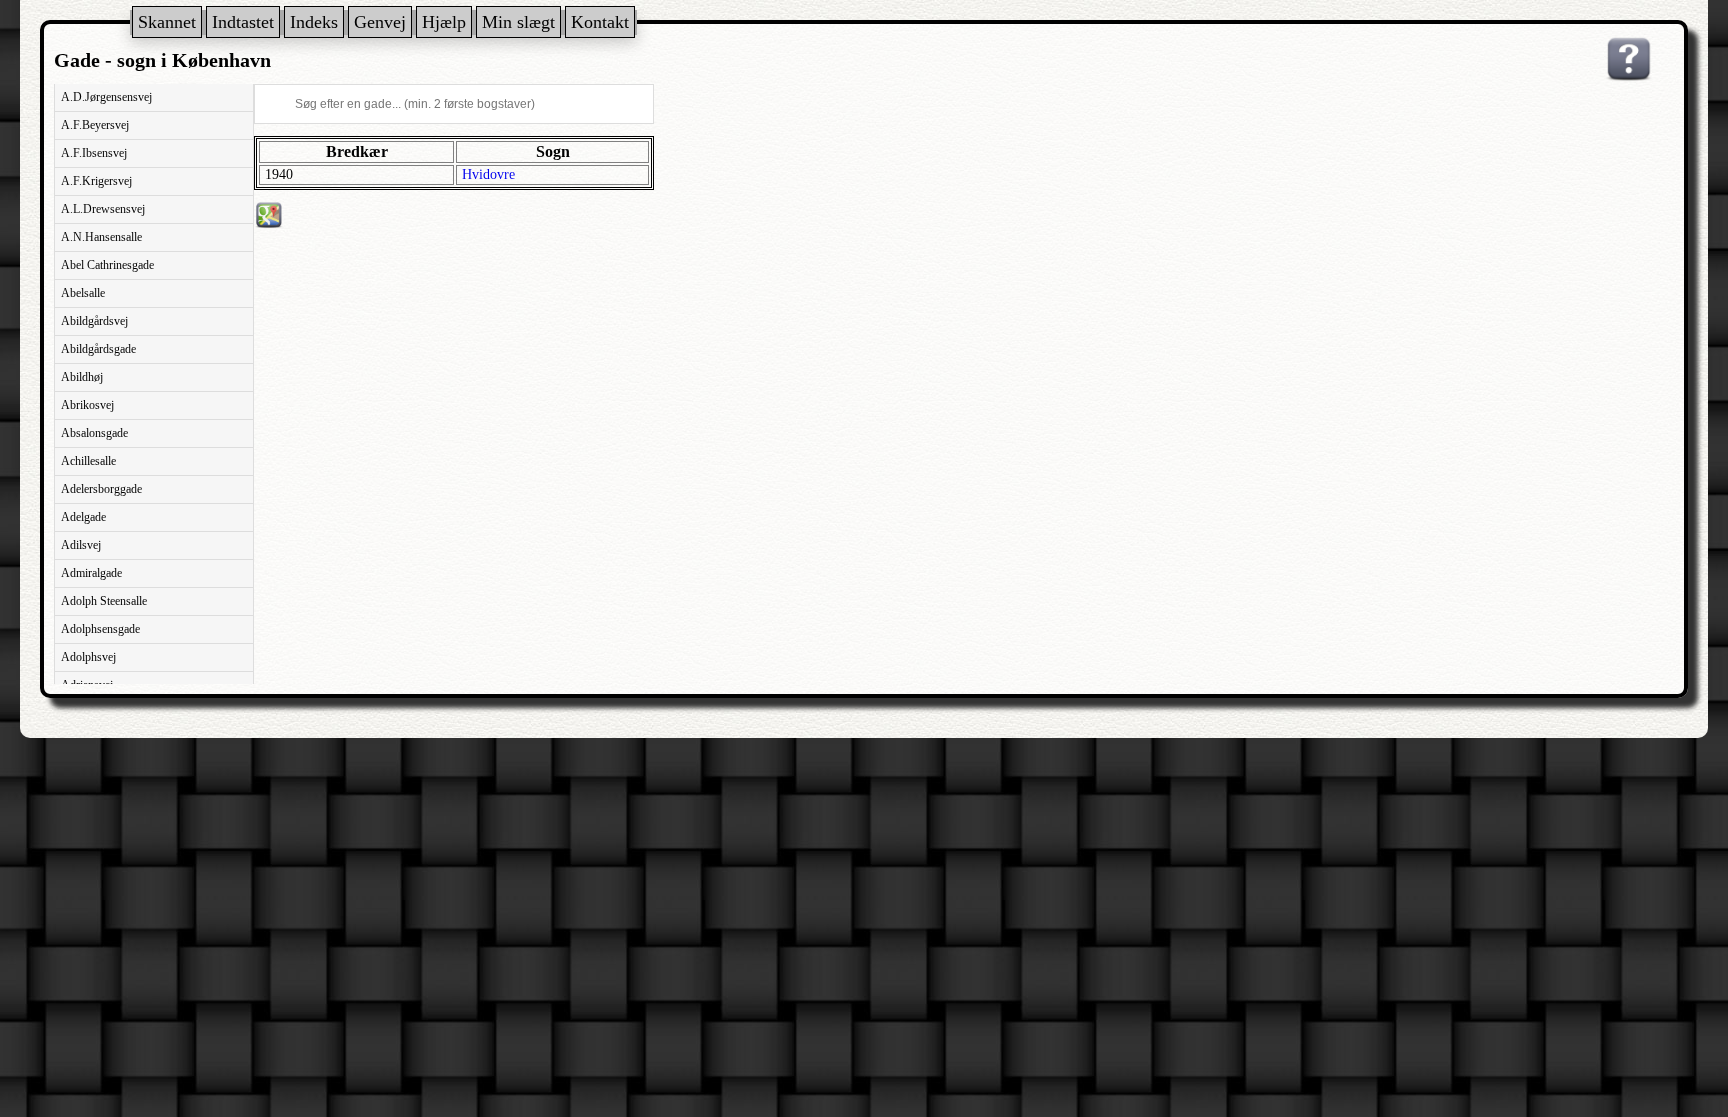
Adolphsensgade (100, 629)
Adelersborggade (101, 489)
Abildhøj (82, 377)
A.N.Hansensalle (101, 237)
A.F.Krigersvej (96, 181)
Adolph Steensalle (104, 601)
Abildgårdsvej (94, 321)
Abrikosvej (87, 405)
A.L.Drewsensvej (103, 209)
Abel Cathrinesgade (107, 265)
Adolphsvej (88, 657)
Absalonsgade (94, 433)
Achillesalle (88, 461)
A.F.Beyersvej (95, 125)
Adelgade (83, 517)
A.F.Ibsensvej (94, 153)
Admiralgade (91, 573)
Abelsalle (83, 293)
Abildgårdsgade (98, 349)
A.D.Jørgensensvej (106, 97)
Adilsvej (81, 545)
